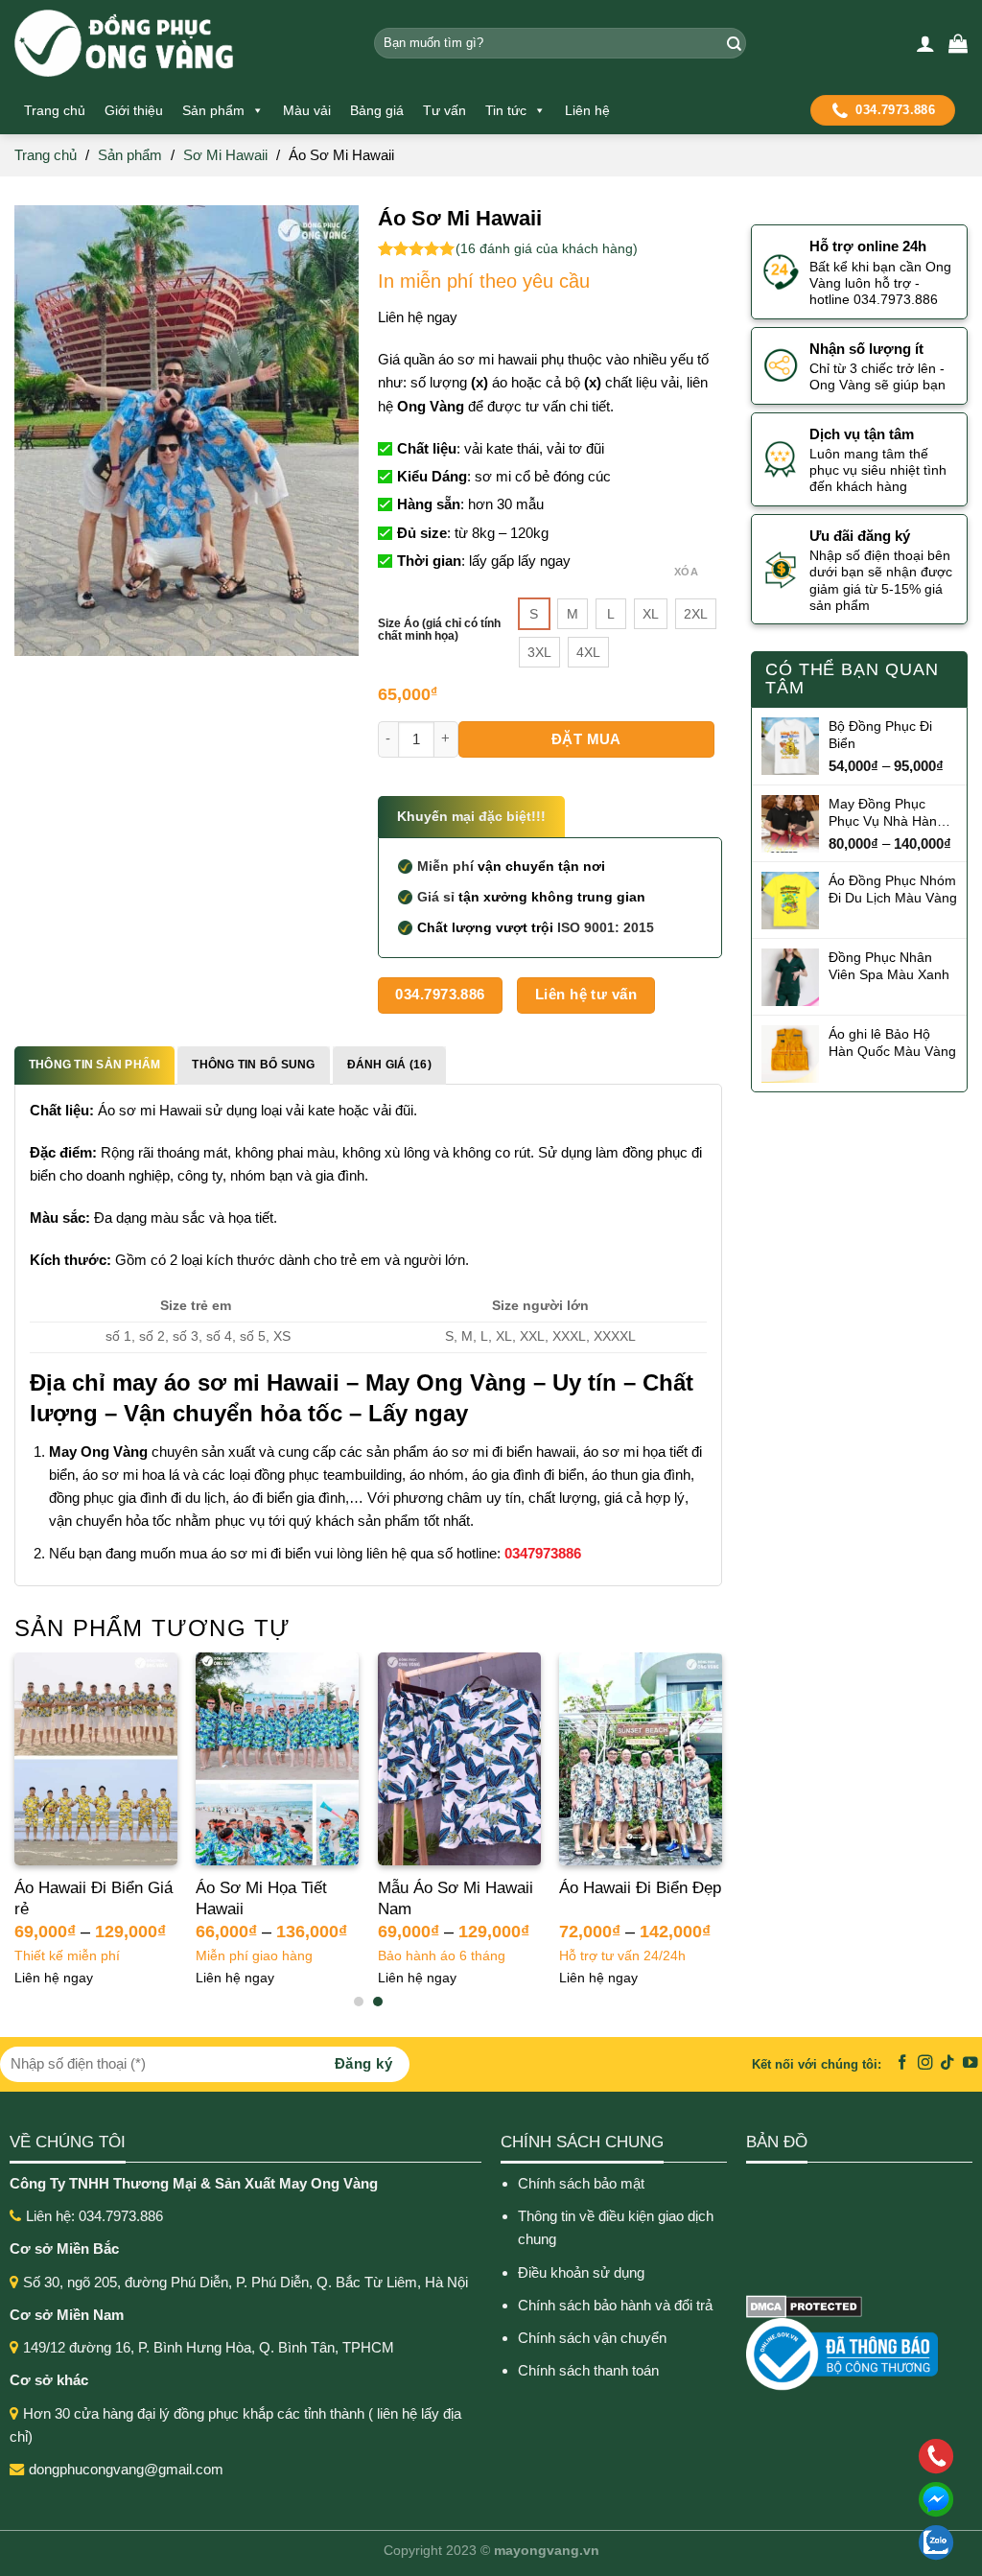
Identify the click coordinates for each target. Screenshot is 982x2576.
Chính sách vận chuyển (592, 2338)
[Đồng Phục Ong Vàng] (180, 43)
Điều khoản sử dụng (581, 2272)
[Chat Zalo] (811, 2542)
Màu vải (307, 110)
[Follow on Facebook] (902, 2063)
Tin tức (506, 110)
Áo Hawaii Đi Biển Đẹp (640, 1888)
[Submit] (731, 43)
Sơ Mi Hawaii (225, 155)
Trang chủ (55, 110)
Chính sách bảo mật (581, 2183)
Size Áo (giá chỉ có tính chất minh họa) (439, 630)
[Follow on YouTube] (970, 2063)
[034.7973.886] (811, 2456)
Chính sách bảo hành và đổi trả (617, 2305)
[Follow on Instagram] (925, 2063)
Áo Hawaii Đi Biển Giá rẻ (94, 1898)
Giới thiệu (134, 110)
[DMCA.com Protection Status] (804, 2305)
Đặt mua (586, 739)
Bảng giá (377, 110)
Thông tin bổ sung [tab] (253, 1065)
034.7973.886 (895, 110)
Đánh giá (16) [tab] (389, 1065)
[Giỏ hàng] (958, 43)
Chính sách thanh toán (588, 2370)
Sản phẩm (213, 110)
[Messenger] (811, 2499)
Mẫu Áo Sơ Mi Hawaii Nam (456, 1898)
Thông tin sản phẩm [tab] (94, 1065)
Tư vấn (444, 110)
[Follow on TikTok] (947, 2063)
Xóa (686, 572)
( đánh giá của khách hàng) (547, 249)
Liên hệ (587, 110)
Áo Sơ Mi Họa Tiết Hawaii (261, 1898)
